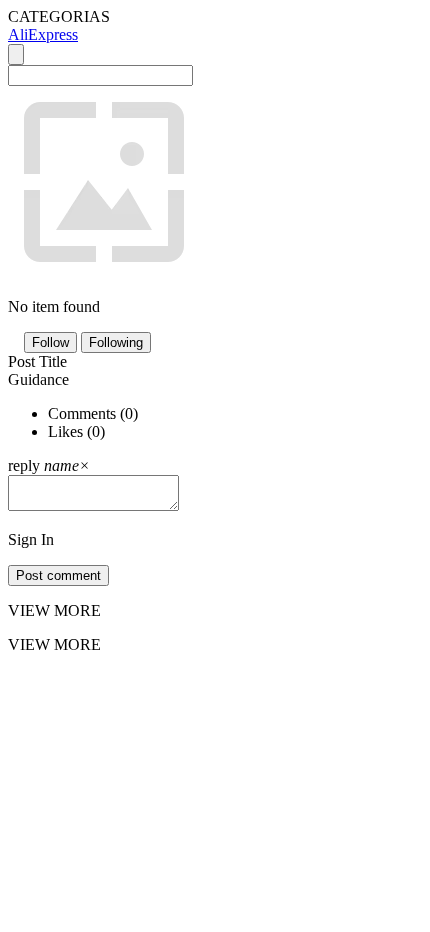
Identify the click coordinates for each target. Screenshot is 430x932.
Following (116, 342)
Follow (50, 342)
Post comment (58, 575)
